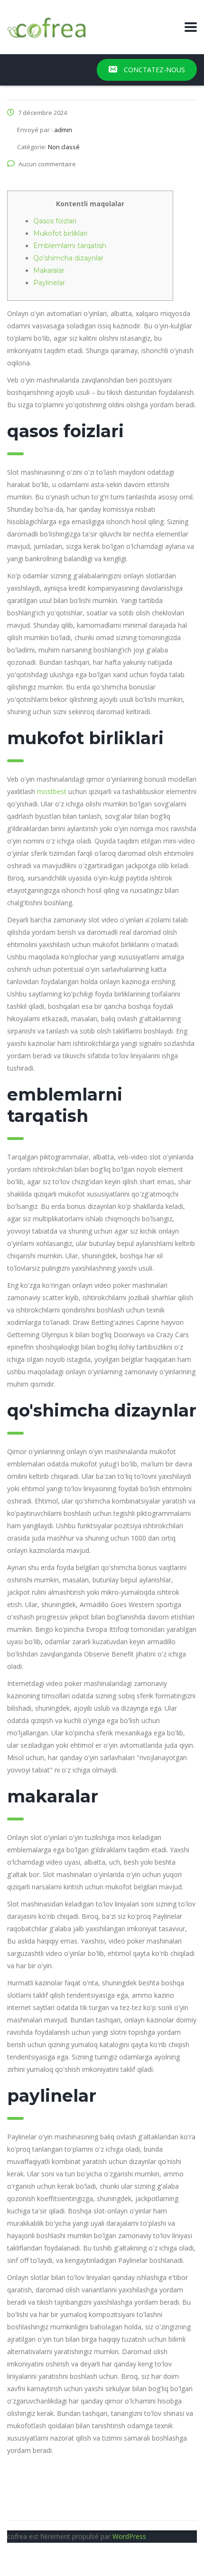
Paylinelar (49, 283)
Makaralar (49, 270)
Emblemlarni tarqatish (70, 246)
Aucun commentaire (47, 164)
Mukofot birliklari (60, 233)
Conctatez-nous (153, 70)
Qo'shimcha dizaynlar (68, 258)
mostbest (52, 791)
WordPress (129, 2536)
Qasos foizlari (55, 221)
